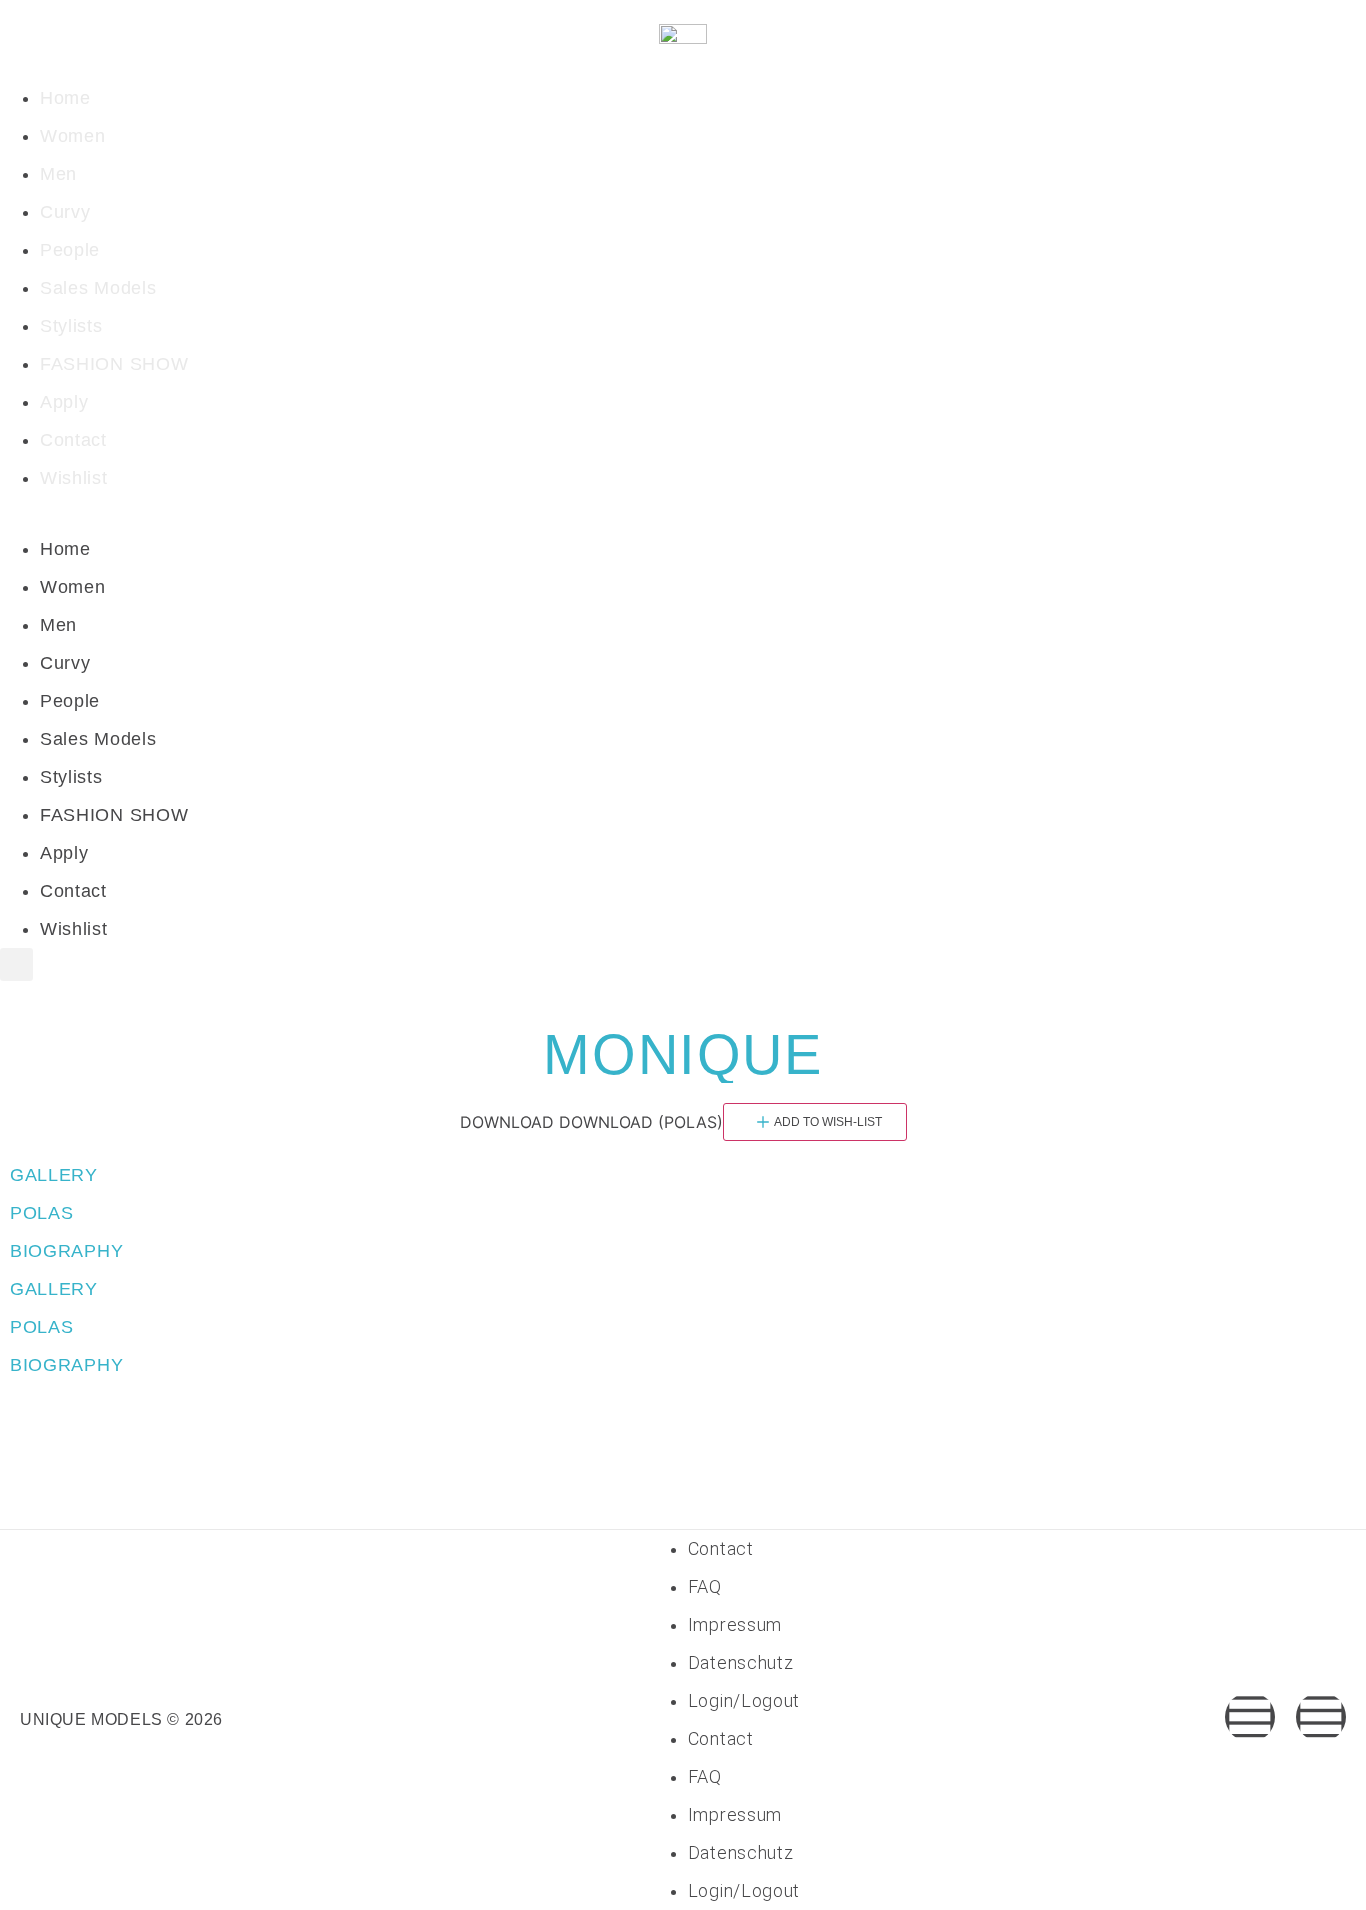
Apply (64, 402)
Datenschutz (741, 1662)
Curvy (65, 212)
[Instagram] (1321, 1717)
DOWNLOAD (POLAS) (641, 1122)
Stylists (71, 326)
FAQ (705, 1586)
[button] (683, 513)
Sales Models (98, 288)
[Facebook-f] (1250, 1717)
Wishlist (74, 478)
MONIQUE (682, 1054)
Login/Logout (744, 1700)
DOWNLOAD (507, 1122)
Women (73, 136)
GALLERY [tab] (54, 1175)
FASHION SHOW (114, 364)
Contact (73, 440)
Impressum (735, 1624)
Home (65, 98)
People (70, 250)
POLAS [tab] (42, 1213)
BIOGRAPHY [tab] (66, 1251)
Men (58, 174)
